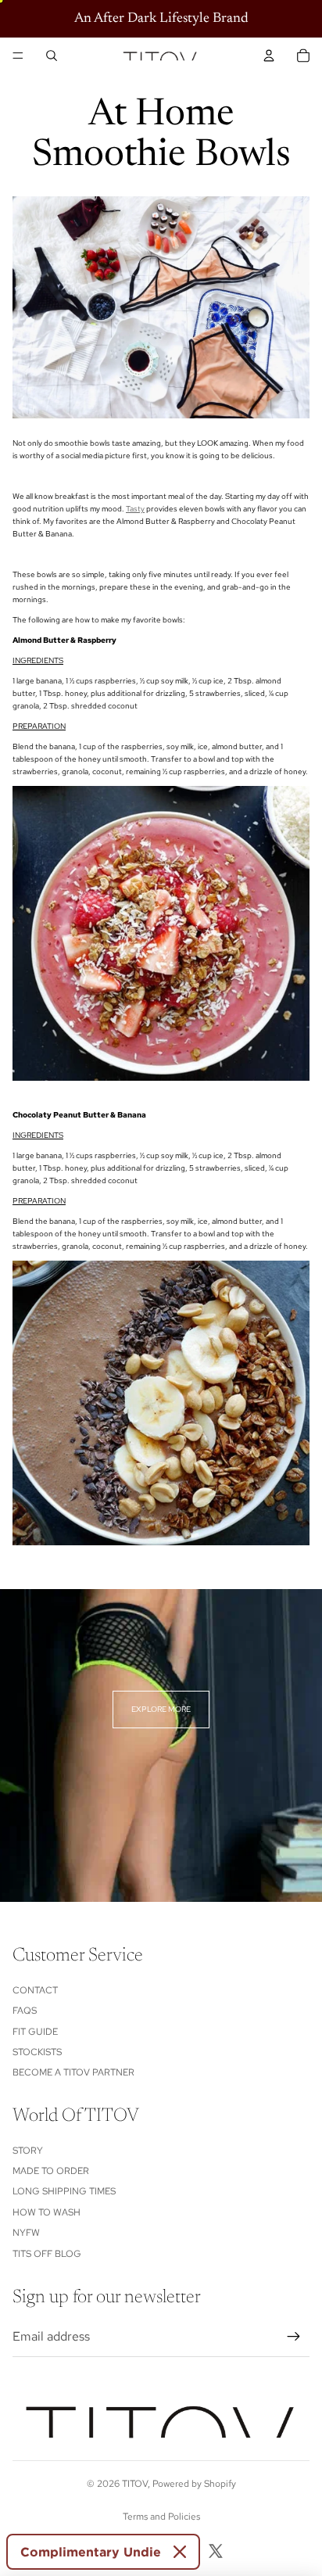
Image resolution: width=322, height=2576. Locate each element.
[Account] (269, 56)
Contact (35, 1990)
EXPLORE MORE (161, 1709)
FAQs (25, 2011)
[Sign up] (294, 2337)
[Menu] (18, 56)
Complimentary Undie (91, 2552)
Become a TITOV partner (73, 2072)
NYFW (26, 2233)
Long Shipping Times (64, 2191)
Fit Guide (35, 2032)
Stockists (37, 2052)
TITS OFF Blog (47, 2254)
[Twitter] (216, 2551)
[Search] (52, 56)
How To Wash (47, 2212)
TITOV (135, 2484)
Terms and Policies (161, 2517)
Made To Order (51, 2171)
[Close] (180, 2552)
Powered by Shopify (194, 2484)
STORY (28, 2151)
